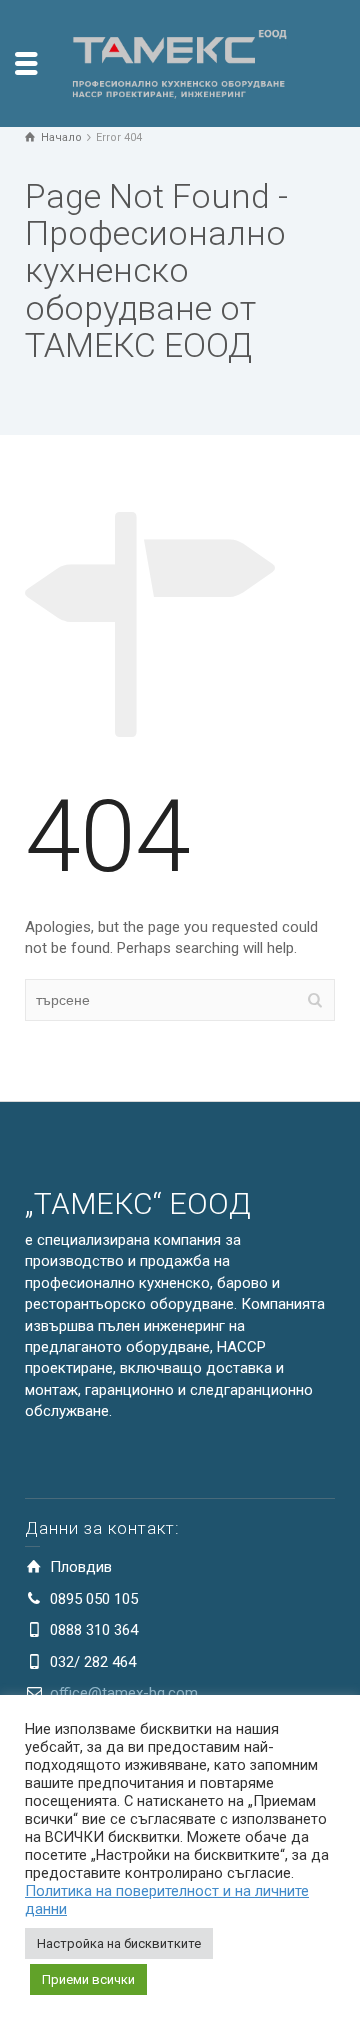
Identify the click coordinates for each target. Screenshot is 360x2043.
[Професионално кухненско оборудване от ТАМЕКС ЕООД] (180, 62)
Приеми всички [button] (88, 1979)
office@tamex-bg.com (124, 1693)
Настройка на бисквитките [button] (119, 1943)
